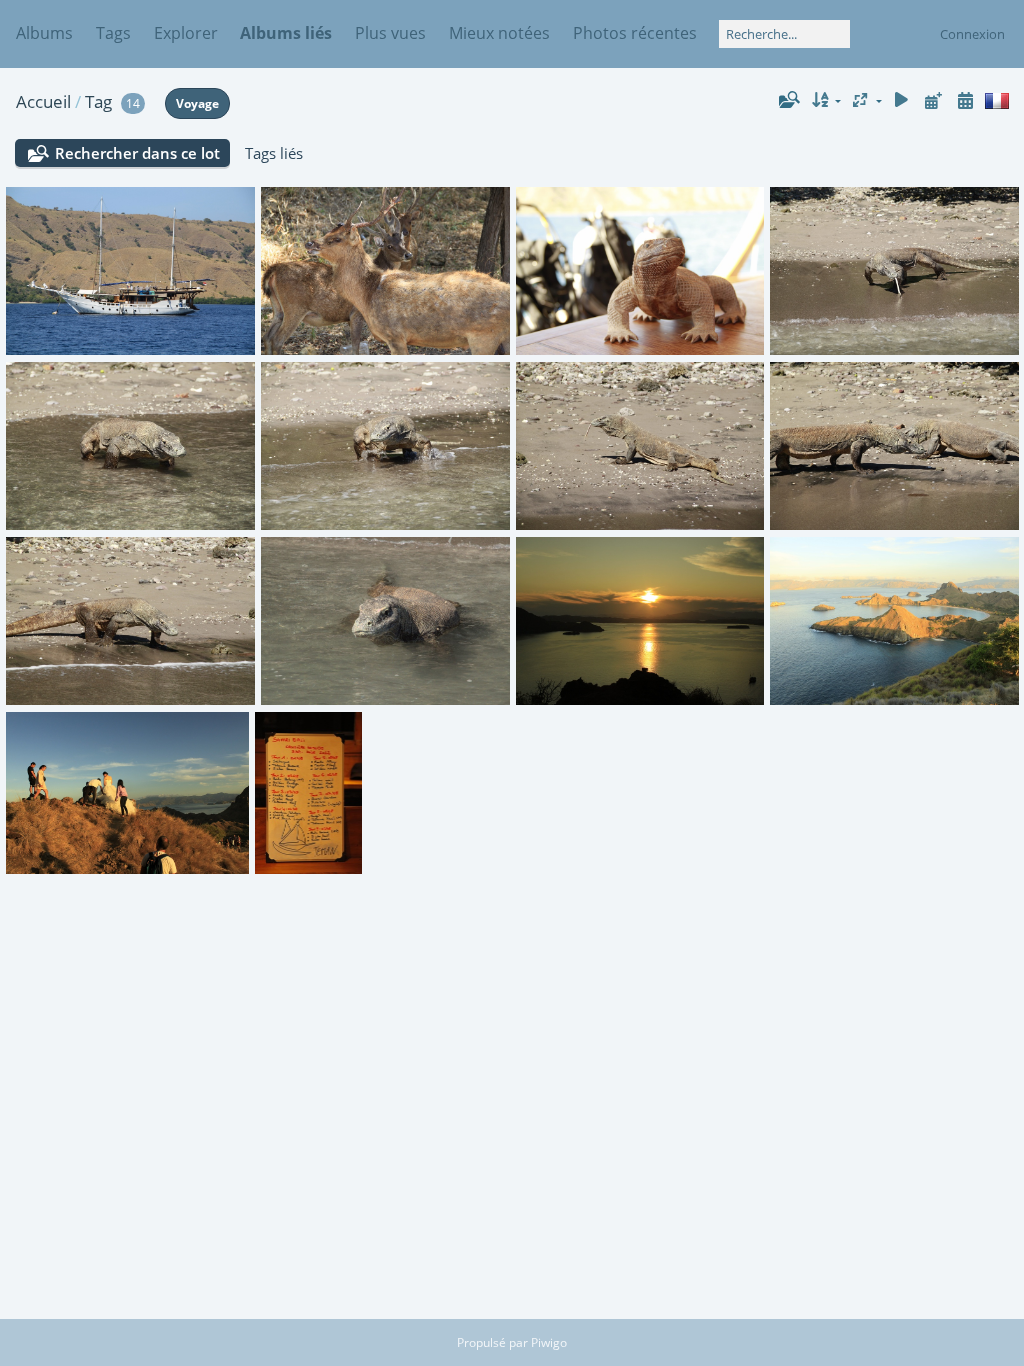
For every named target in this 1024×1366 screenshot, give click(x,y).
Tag (98, 101)
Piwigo (549, 1342)
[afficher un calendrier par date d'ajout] (933, 100)
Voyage (197, 103)
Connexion (972, 34)
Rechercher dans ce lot (137, 153)
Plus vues (390, 33)
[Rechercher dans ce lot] (788, 100)
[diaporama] (902, 100)
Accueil (43, 101)
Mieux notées (499, 33)
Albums (44, 33)
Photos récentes (635, 33)
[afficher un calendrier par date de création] (965, 100)
